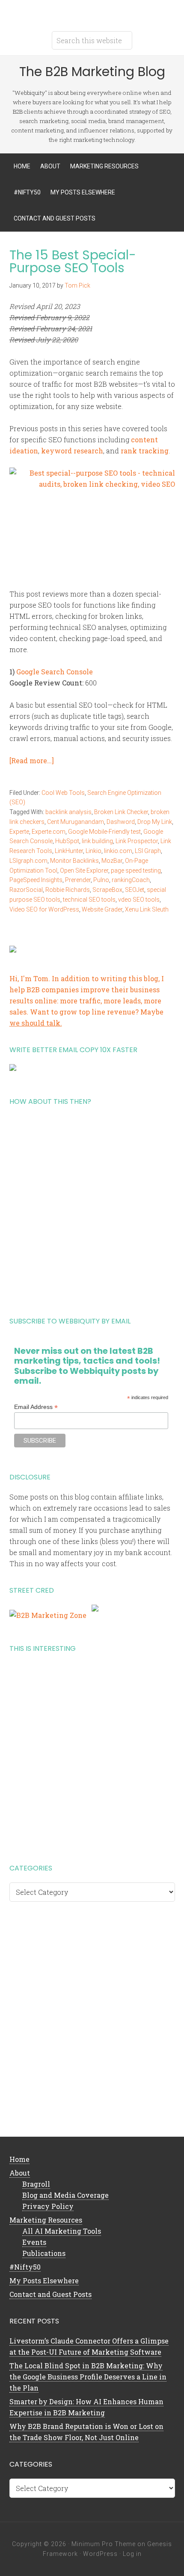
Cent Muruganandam (76, 822)
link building (97, 841)
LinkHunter (69, 851)
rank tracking (145, 451)
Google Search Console (55, 672)
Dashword (121, 822)
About (20, 2173)
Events (34, 2242)
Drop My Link (155, 822)
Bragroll (36, 2184)
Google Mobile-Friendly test (104, 832)
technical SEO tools (89, 900)
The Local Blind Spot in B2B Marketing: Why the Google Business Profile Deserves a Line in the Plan (88, 2377)
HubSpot (67, 841)
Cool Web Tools (63, 793)
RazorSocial (26, 890)
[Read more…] (32, 760)
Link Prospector (137, 841)
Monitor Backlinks (74, 861)
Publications (44, 2253)
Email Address (36, 1407)
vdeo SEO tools (139, 900)
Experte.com (49, 832)
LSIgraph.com (28, 861)
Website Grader (102, 909)
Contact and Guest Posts (50, 2294)
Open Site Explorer (84, 870)
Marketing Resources (46, 2220)
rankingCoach (131, 880)
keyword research (72, 451)
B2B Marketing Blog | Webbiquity (92, 13)
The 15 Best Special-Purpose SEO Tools (73, 261)
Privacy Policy (48, 2206)
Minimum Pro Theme (104, 2544)
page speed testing (136, 870)
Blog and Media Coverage (65, 2195)
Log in (132, 2554)
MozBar (112, 861)
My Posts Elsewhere (44, 2280)
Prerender (78, 880)
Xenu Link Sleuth (147, 909)
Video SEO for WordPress (44, 909)
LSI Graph (148, 851)
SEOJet (135, 890)
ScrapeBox (107, 890)
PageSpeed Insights (36, 880)
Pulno (101, 880)
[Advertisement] (92, 1208)
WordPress (100, 2554)
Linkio (93, 851)
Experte (19, 832)
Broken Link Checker (121, 812)
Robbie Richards (68, 890)
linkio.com (118, 851)
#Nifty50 (25, 2267)
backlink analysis (68, 812)
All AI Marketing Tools (62, 2231)
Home (19, 2159)
